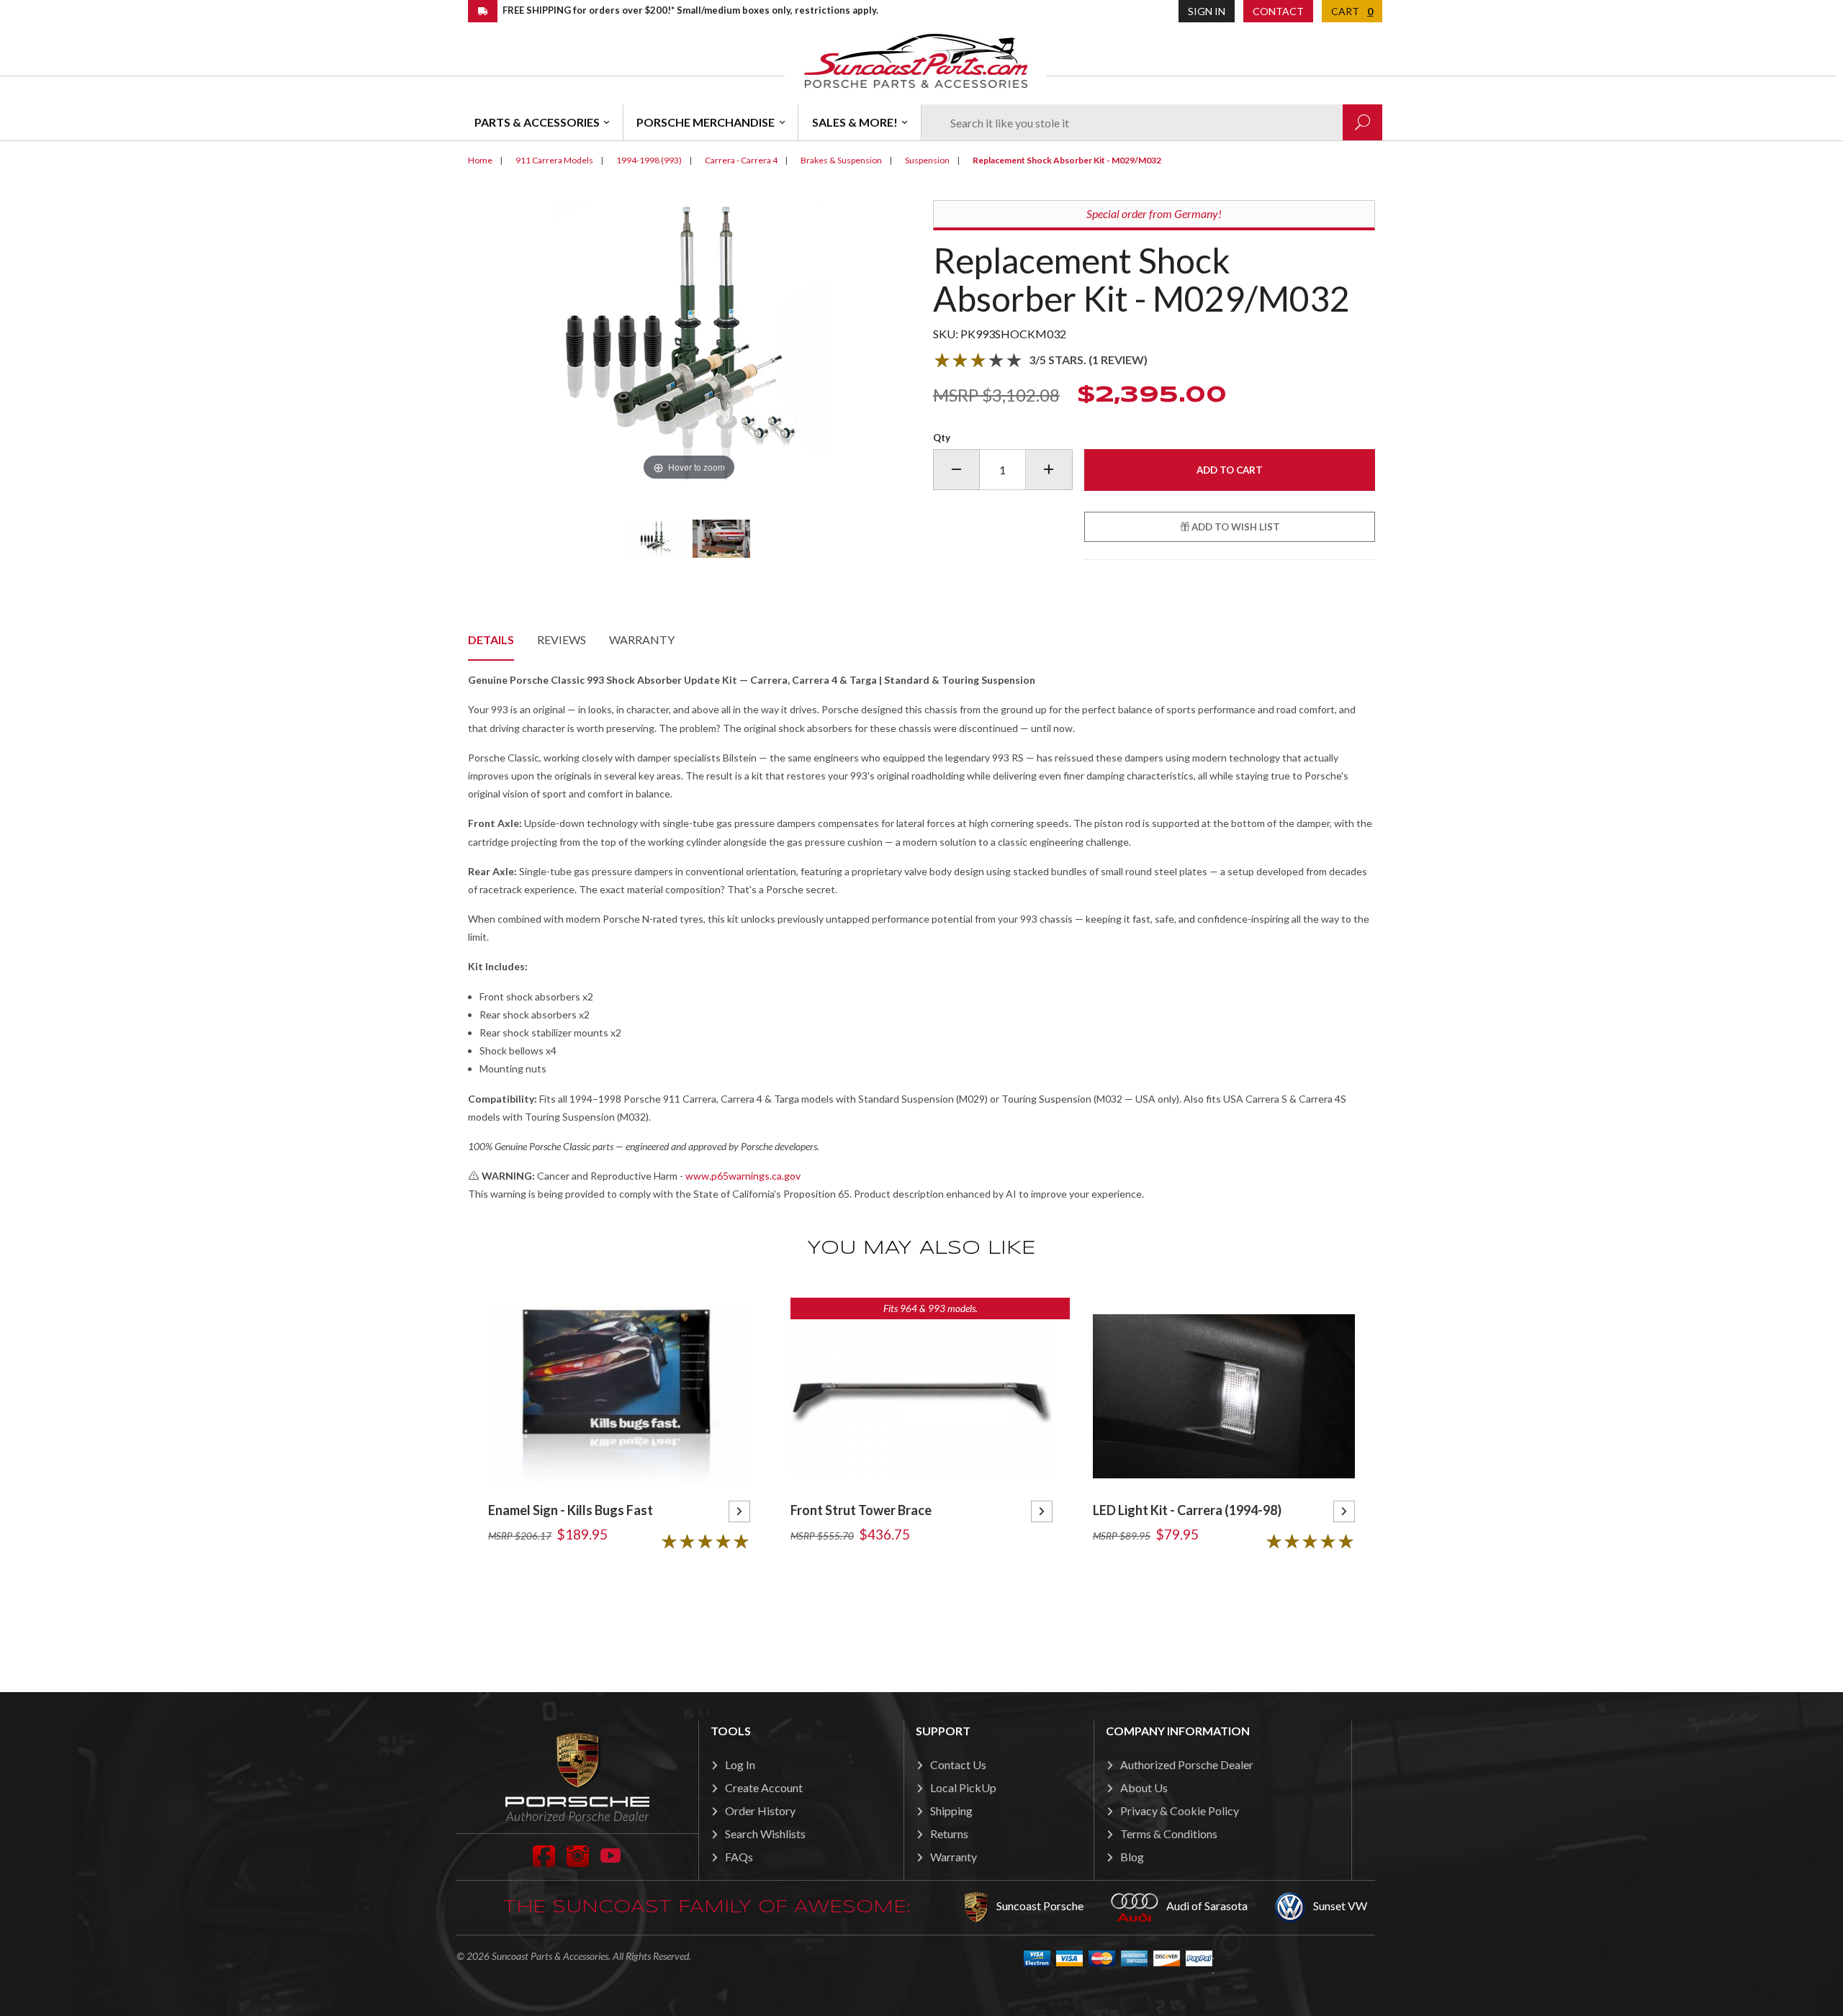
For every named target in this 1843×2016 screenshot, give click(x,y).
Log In (740, 1764)
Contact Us (958, 1764)
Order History (760, 1811)
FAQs (739, 1857)
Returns (949, 1834)
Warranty (642, 639)
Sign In (1207, 11)
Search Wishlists (765, 1834)
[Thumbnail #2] (721, 538)
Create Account (764, 1787)
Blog (1132, 1857)
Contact (1278, 11)
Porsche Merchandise (706, 122)
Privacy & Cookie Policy (1180, 1811)
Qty (942, 438)
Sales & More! (855, 122)
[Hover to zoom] (689, 341)
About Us (1144, 1787)
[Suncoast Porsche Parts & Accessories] (916, 60)
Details (491, 639)
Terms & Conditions (1169, 1834)
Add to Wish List (1235, 527)
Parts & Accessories (537, 122)
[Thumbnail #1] (657, 538)
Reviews (562, 639)
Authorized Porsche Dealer (1187, 1764)
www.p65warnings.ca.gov (743, 1176)
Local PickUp (963, 1787)
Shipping (951, 1811)
